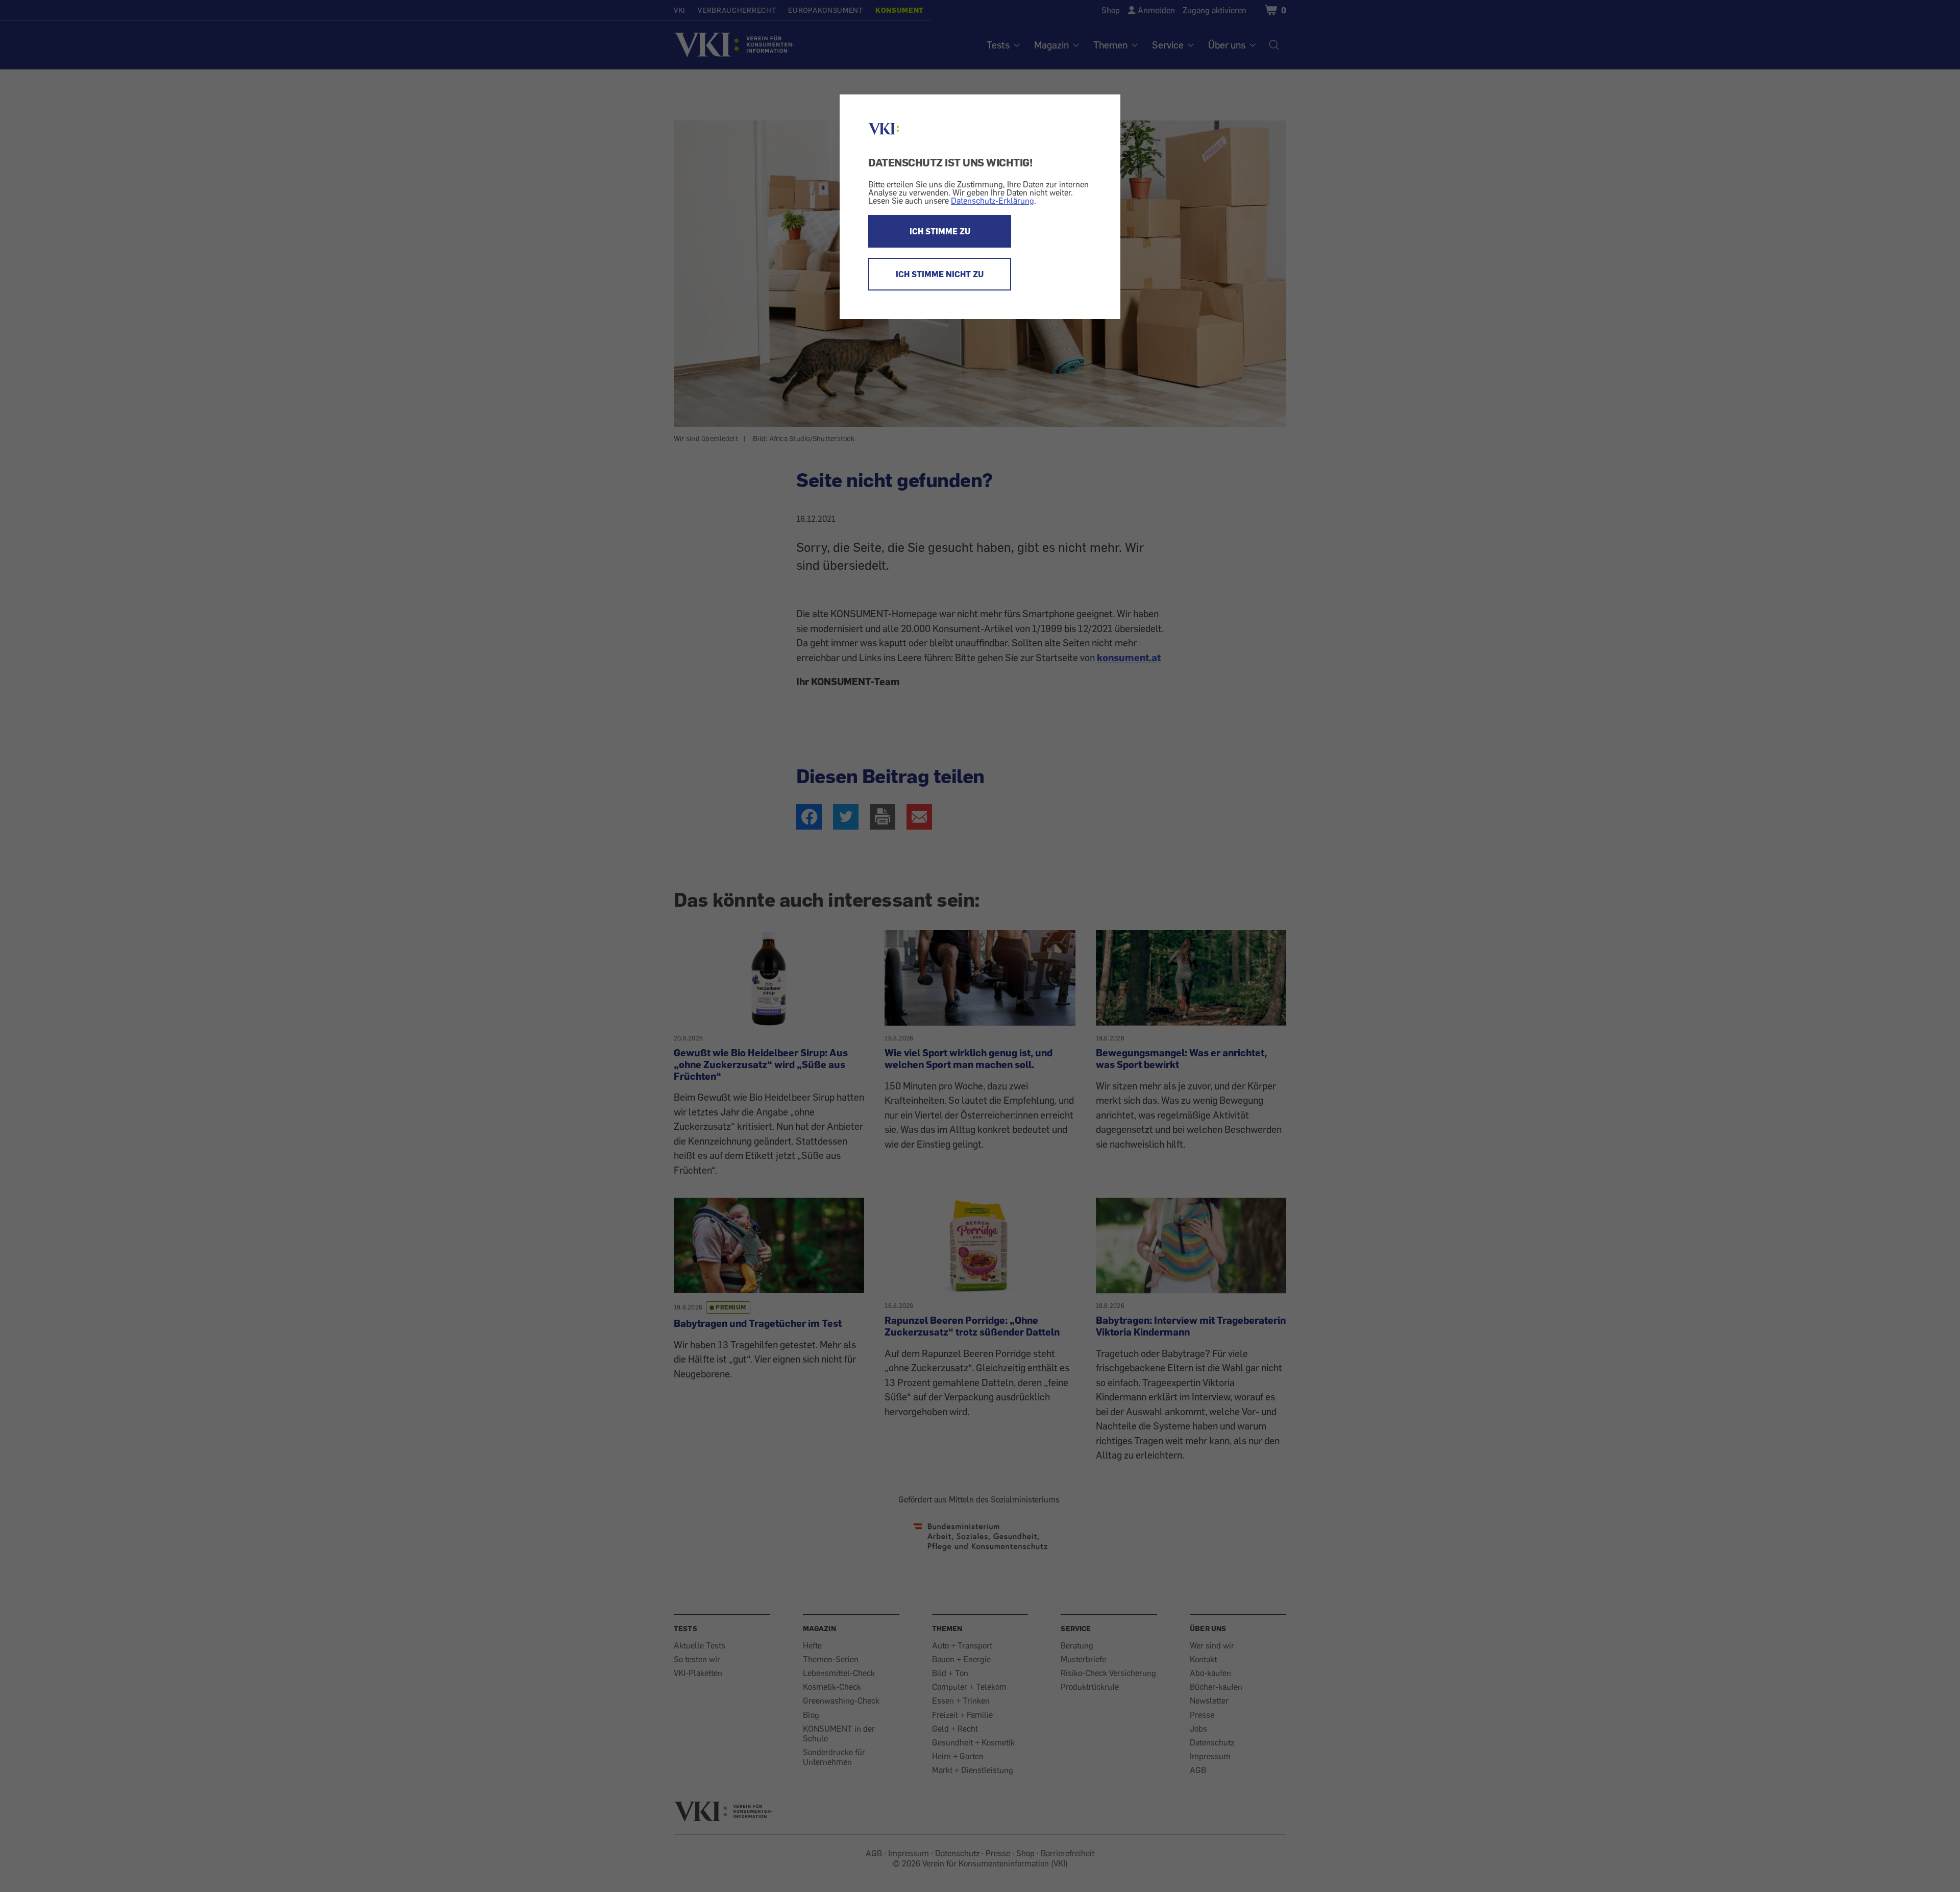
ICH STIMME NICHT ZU (940, 274)
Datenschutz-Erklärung (993, 201)
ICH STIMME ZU (940, 231)
